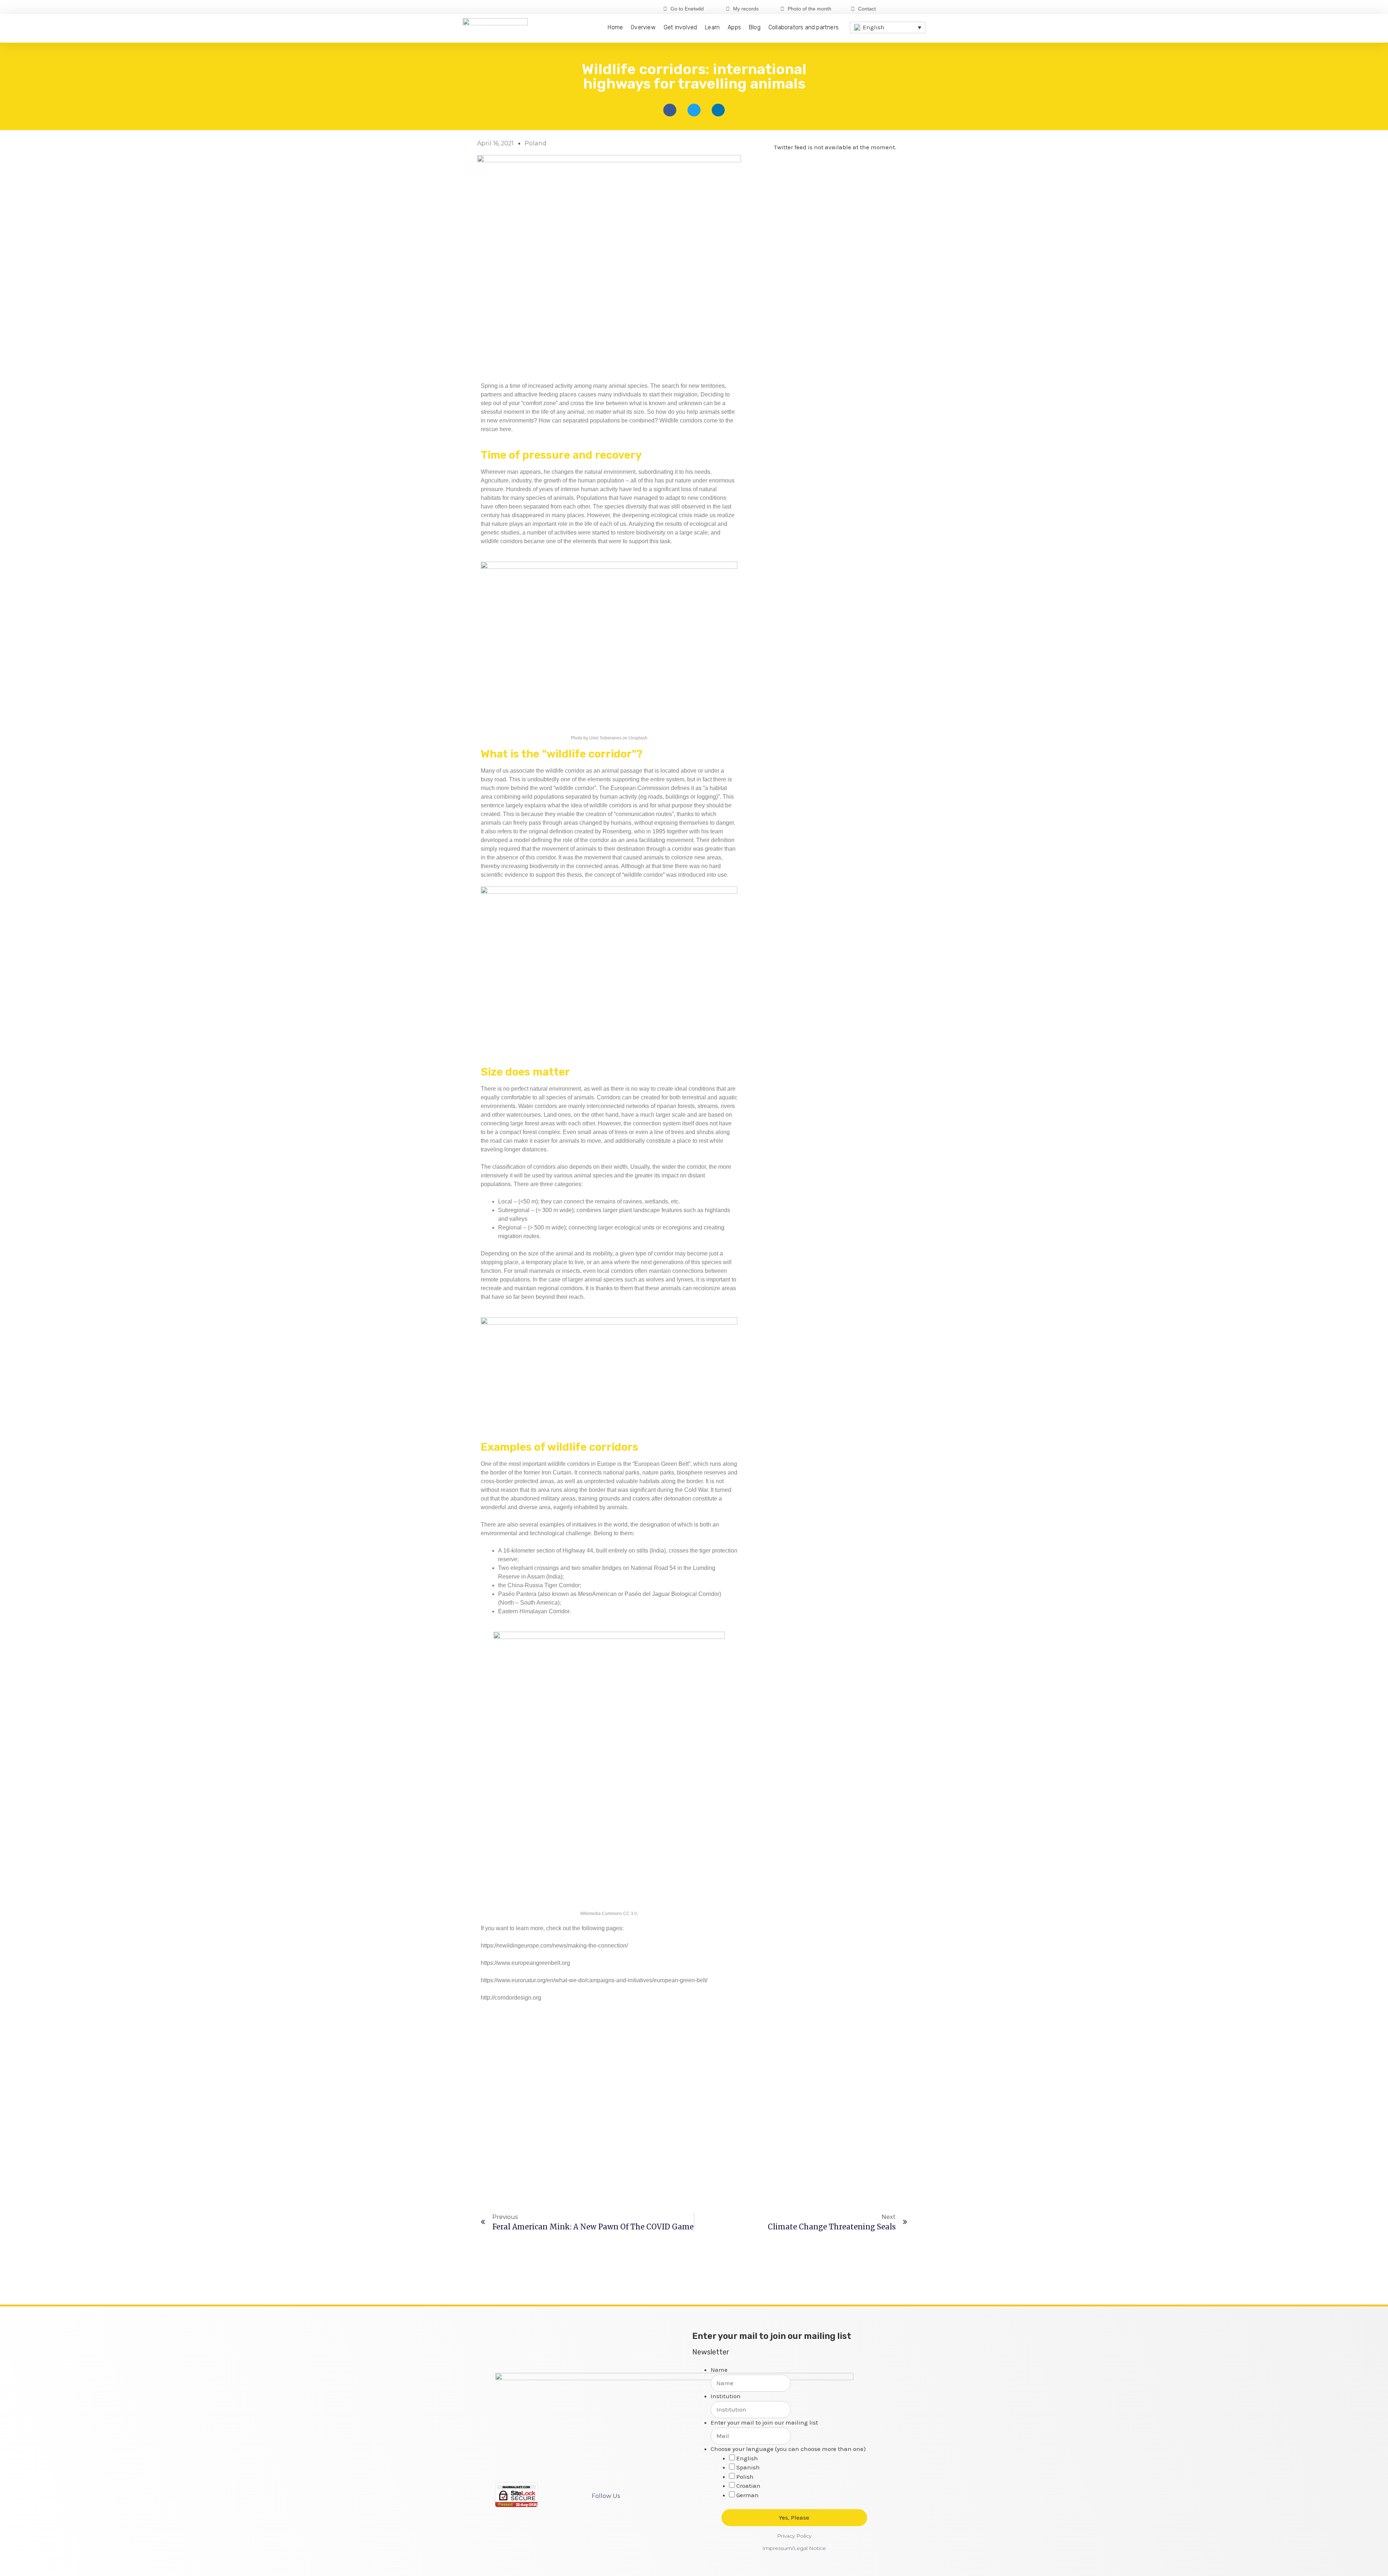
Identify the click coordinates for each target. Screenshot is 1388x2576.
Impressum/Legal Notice (794, 2548)
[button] (670, 110)
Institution (726, 2396)
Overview (643, 27)
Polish (745, 2477)
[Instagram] (920, 8)
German (747, 2495)
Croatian (748, 2486)
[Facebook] (897, 8)
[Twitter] (909, 8)
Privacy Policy (794, 2536)
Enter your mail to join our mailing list (764, 2422)
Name (719, 2370)
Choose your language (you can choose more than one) (788, 2449)
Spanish (748, 2467)
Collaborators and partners (804, 27)
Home (615, 27)
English (747, 2458)
